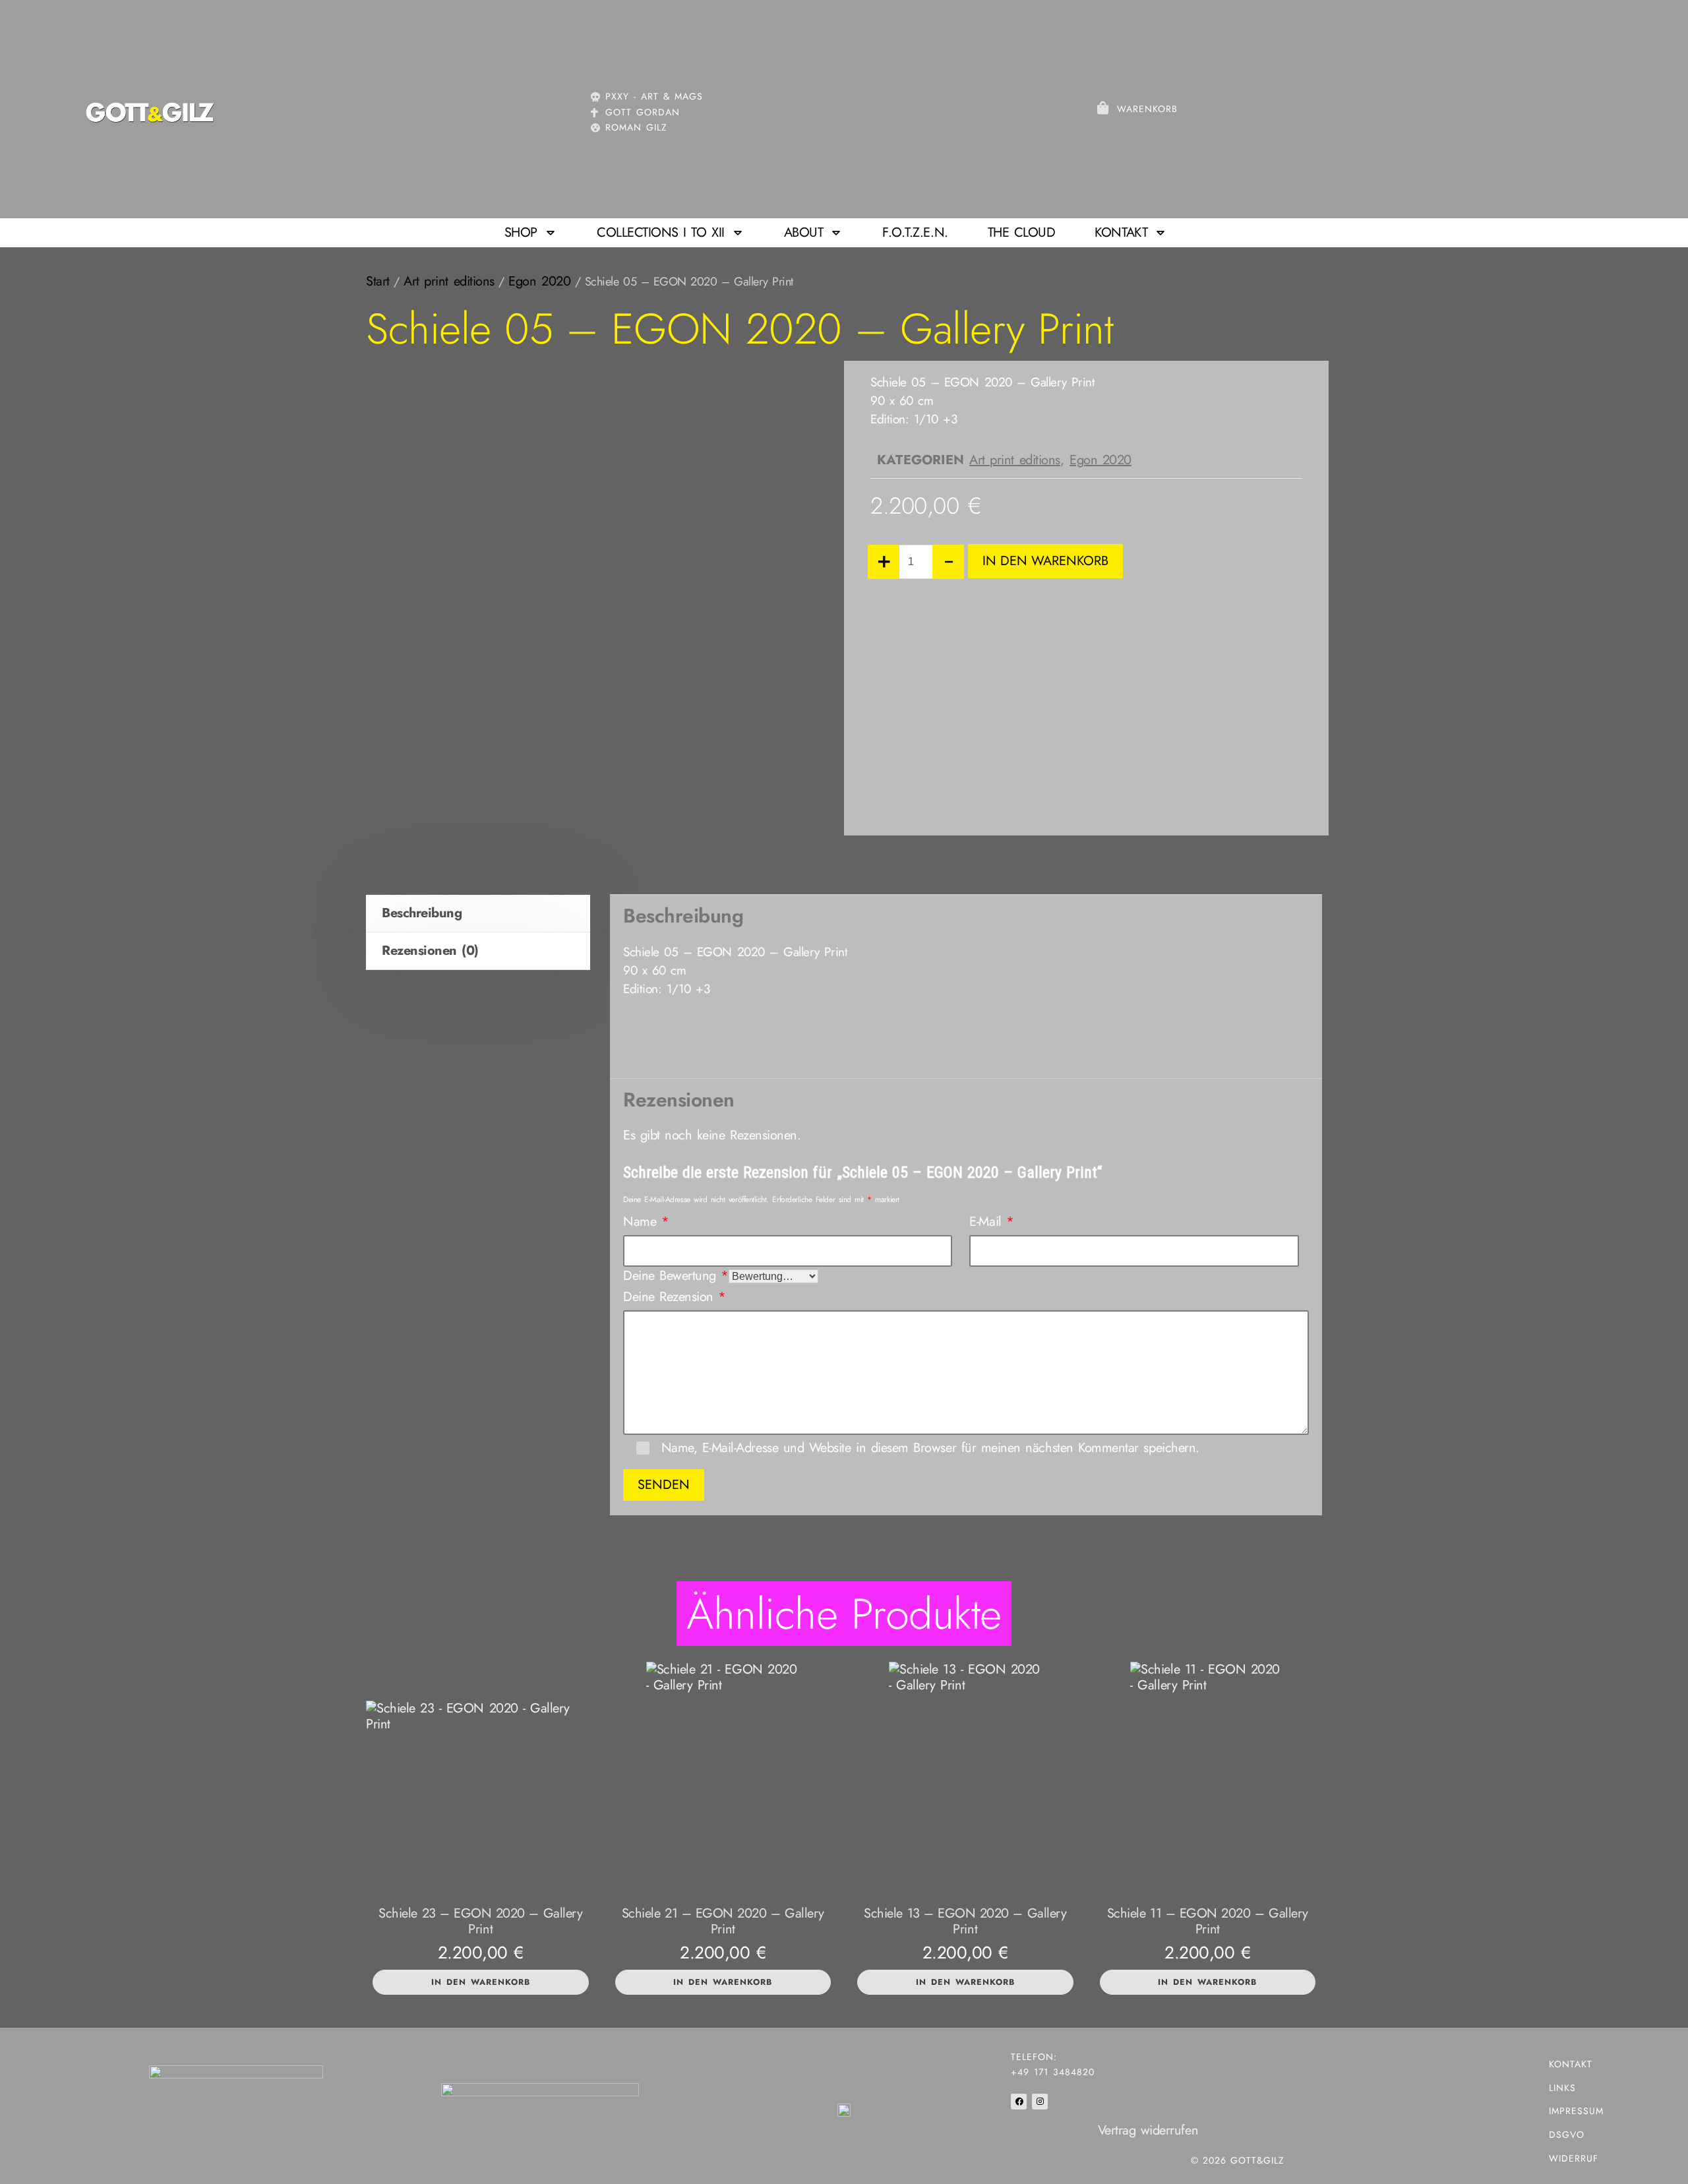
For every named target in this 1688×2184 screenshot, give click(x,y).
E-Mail (991, 1222)
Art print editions (449, 281)
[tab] (478, 914)
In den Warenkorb (1045, 561)
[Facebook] (1019, 2102)
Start (378, 281)
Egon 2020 (539, 281)
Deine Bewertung (676, 1276)
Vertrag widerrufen (1148, 2130)
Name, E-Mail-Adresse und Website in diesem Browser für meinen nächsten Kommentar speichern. (930, 1448)
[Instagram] (1040, 2102)
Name (646, 1222)
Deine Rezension (675, 1297)
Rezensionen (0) (430, 951)
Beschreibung (422, 913)
